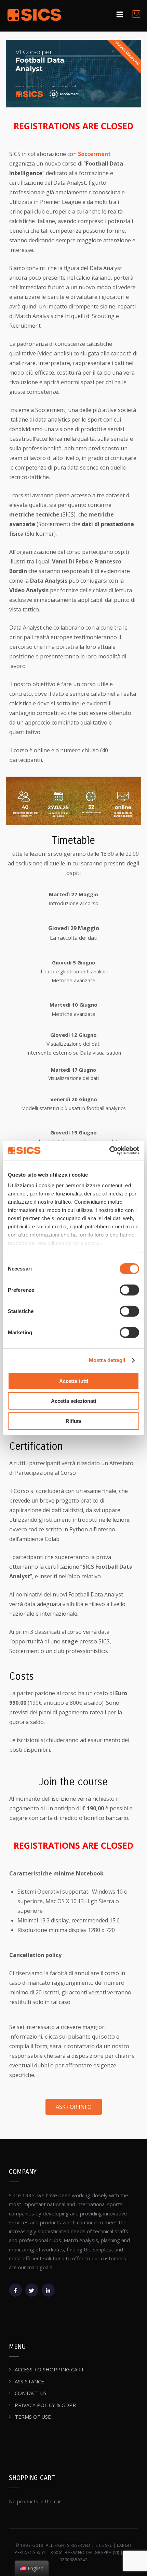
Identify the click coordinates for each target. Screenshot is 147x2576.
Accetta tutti (74, 1381)
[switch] (129, 1290)
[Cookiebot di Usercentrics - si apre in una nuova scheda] (109, 1151)
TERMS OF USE (33, 2417)
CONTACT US (31, 2393)
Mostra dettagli (107, 1360)
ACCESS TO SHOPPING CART (49, 2369)
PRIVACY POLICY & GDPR (45, 2405)
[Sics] (34, 16)
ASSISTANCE (29, 2381)
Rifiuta (73, 1421)
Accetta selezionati (73, 1401)
